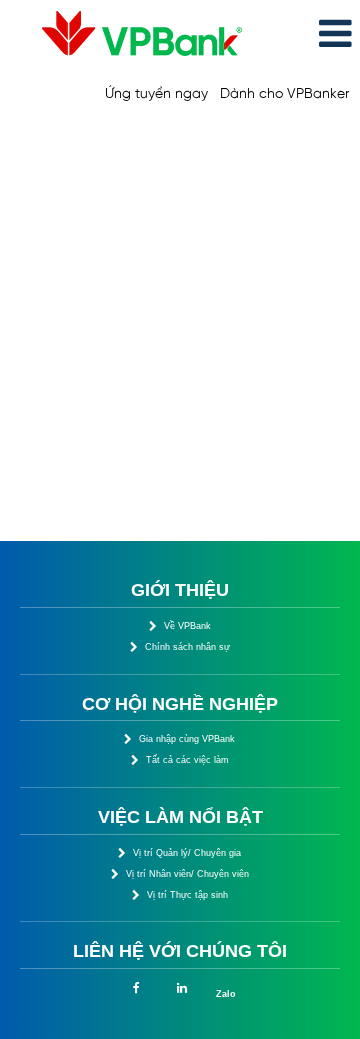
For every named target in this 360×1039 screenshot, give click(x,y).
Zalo (226, 994)
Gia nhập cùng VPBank (187, 739)
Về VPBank (187, 626)
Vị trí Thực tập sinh (187, 895)
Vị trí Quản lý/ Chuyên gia (187, 853)
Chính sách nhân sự (187, 647)
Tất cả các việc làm (187, 760)
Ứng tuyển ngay (156, 94)
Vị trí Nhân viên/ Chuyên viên (187, 874)
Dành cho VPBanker (284, 94)
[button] (306, 34)
